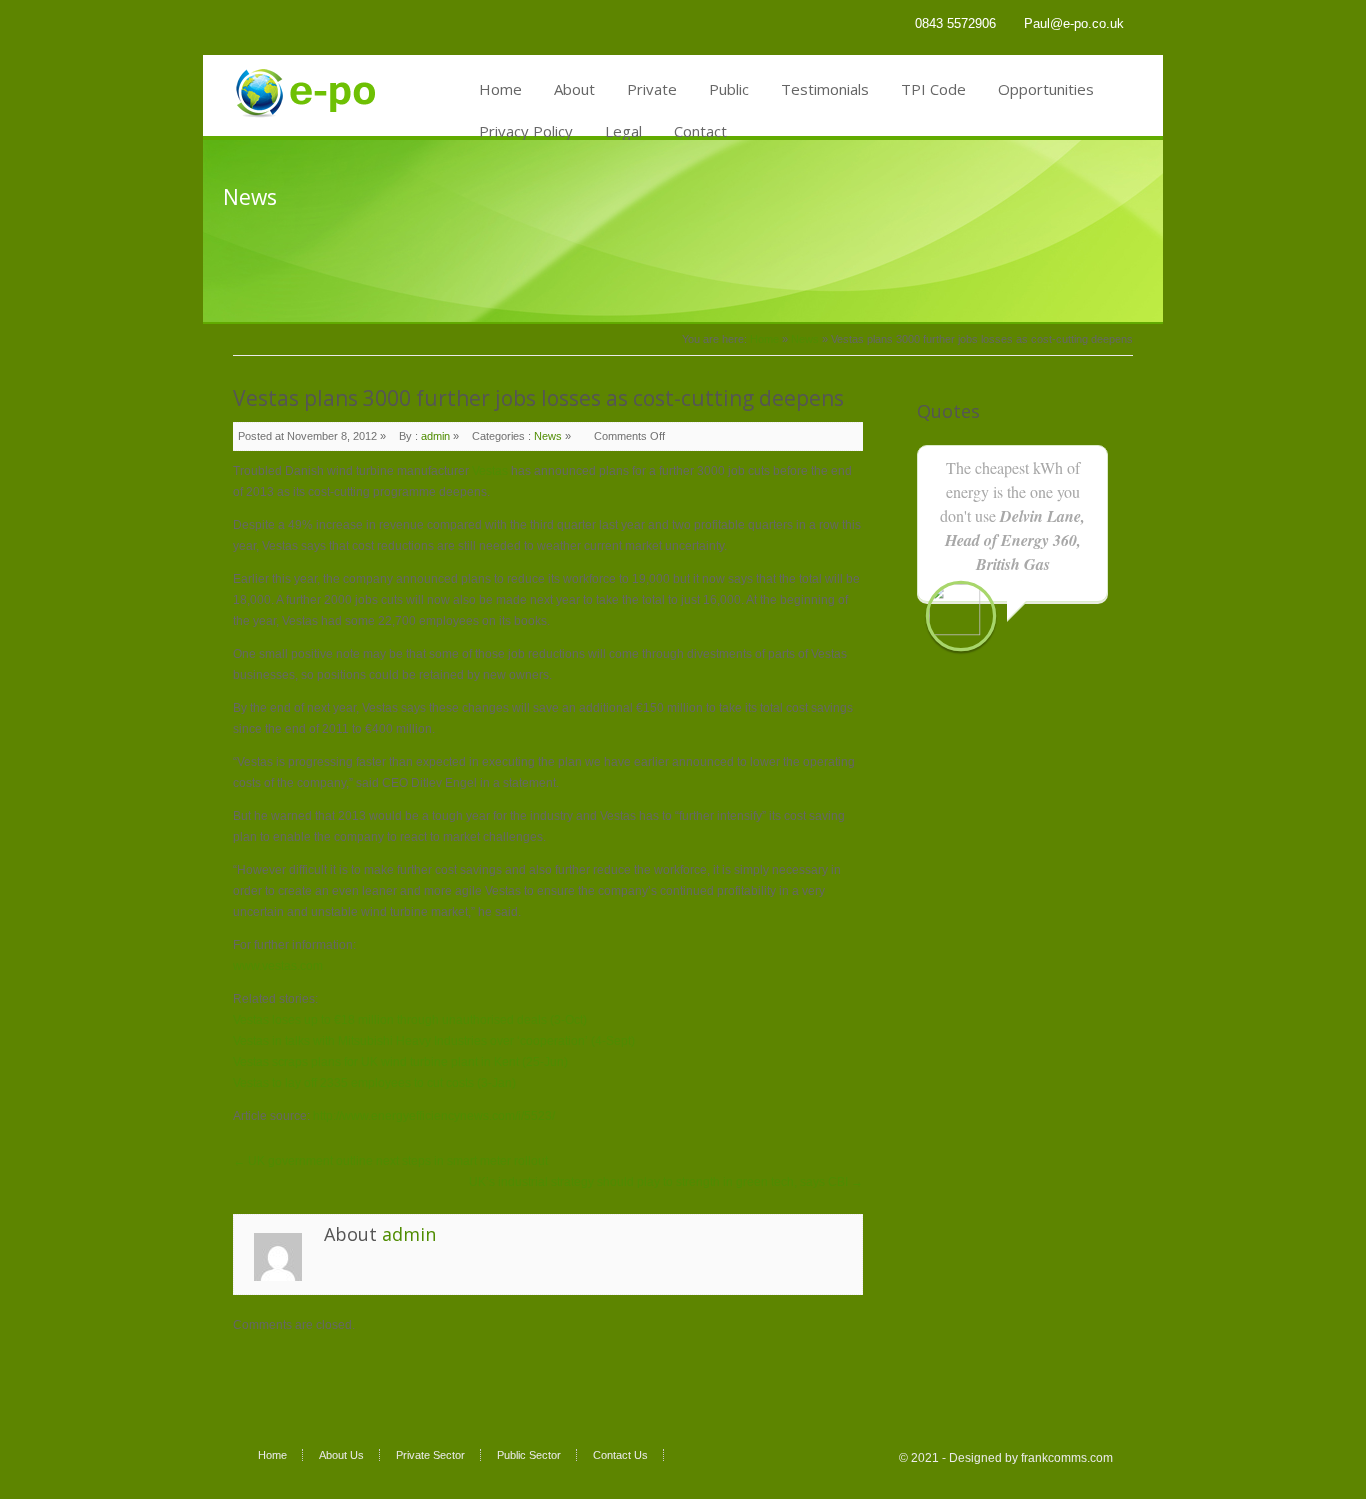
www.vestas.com (278, 966)
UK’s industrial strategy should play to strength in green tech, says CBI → (666, 1182)
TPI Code (933, 89)
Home (500, 89)
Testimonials (825, 89)
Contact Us (620, 1455)
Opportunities (1046, 89)
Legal (623, 131)
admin (435, 436)
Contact (700, 131)
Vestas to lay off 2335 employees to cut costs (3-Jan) (374, 1083)
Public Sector (529, 1455)
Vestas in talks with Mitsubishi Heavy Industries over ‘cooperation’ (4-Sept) (434, 1041)
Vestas (490, 471)
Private (652, 89)
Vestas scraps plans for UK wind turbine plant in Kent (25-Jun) (400, 1062)
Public (729, 89)
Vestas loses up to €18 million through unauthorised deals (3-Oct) (410, 1020)
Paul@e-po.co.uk (1074, 23)
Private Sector (430, 1455)
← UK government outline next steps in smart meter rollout (390, 1161)
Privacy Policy (526, 131)
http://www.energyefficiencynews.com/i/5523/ (434, 1116)
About (574, 89)
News (805, 339)
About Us (341, 1455)
